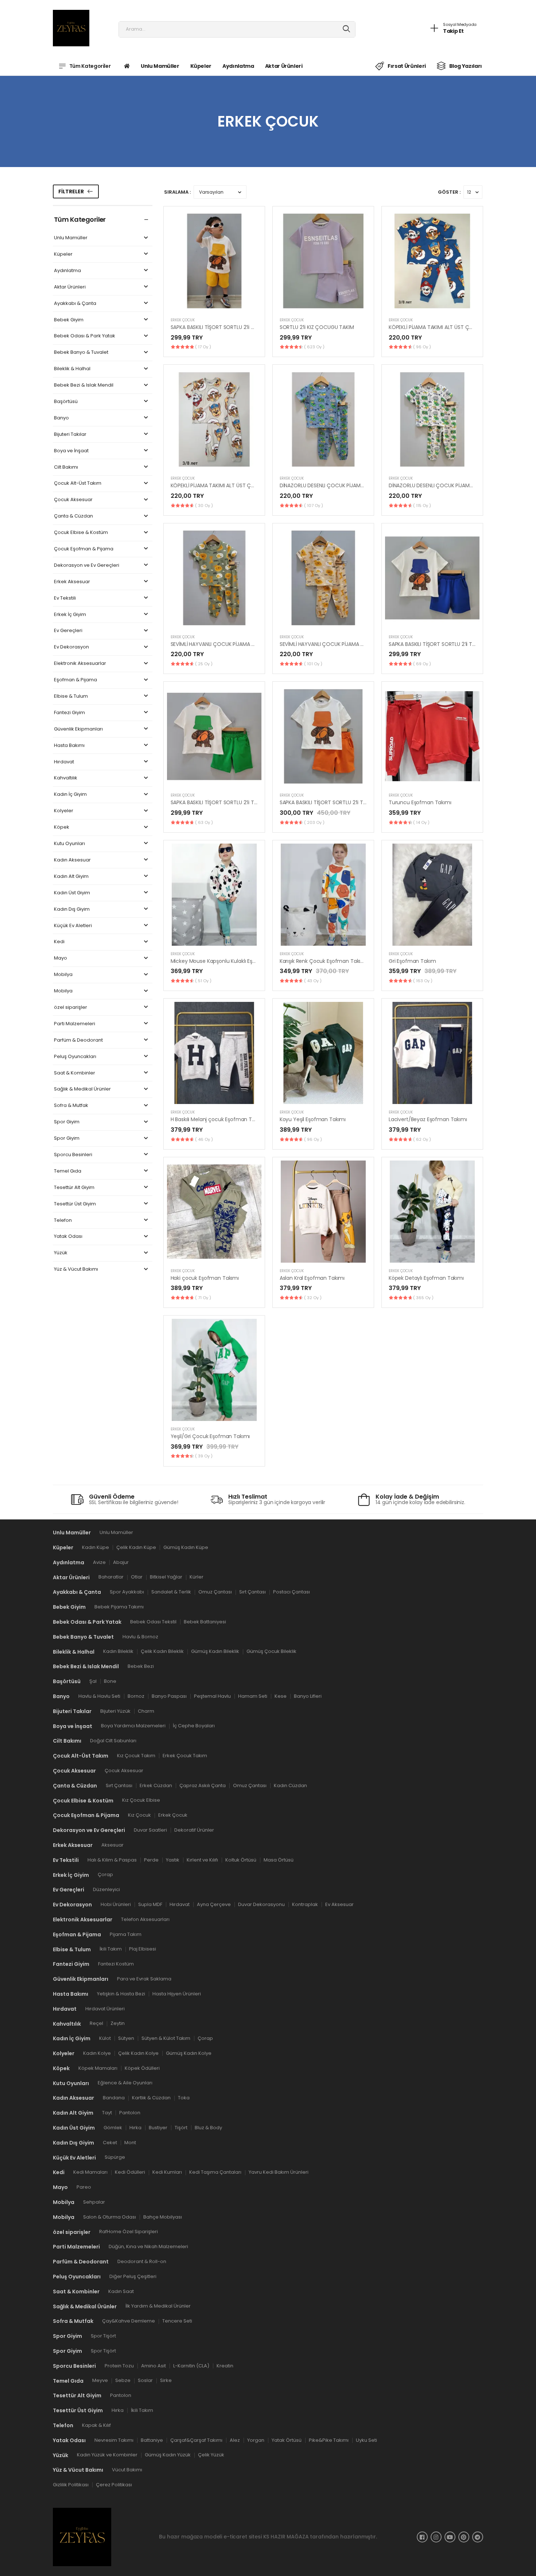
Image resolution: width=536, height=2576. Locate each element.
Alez (235, 2440)
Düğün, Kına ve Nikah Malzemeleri (148, 2246)
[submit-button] (347, 29)
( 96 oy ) (422, 347)
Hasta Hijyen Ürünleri (177, 1993)
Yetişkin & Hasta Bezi (121, 1993)
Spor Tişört (103, 2336)
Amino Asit (154, 2365)
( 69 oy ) (422, 664)
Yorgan (256, 2440)
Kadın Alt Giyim (71, 877)
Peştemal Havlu (212, 1696)
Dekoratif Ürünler (194, 1830)
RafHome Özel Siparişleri (129, 2232)
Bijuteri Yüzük (115, 1711)
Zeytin (118, 2023)
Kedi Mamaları (90, 2172)
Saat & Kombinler (75, 1073)
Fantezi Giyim (69, 713)
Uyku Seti (366, 2440)
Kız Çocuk (139, 1815)
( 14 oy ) (421, 822)
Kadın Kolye (97, 2053)
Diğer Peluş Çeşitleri (133, 2276)
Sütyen (126, 2038)
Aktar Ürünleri (284, 66)
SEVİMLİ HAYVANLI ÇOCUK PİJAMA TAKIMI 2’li (223, 644)
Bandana (114, 2098)
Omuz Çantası (215, 1592)
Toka (184, 2098)
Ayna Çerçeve (214, 1904)
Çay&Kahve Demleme (129, 2321)
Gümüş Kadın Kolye (189, 2053)
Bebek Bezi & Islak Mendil (84, 385)
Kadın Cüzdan (290, 1785)
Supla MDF (150, 1904)
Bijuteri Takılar (70, 435)
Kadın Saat (121, 2291)
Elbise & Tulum (71, 696)
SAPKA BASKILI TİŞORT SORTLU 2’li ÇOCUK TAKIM (228, 327)
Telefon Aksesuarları (145, 1919)
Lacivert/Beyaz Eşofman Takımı (428, 1119)
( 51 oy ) (203, 981)
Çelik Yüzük (211, 2455)
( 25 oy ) (204, 664)
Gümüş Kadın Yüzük (168, 2455)
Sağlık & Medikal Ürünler (82, 1089)
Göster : (449, 192)
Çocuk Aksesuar (73, 500)
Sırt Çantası (253, 1592)
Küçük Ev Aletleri (73, 926)
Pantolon (130, 2113)
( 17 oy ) (203, 347)
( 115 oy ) (422, 505)
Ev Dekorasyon (71, 647)
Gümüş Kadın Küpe (186, 1547)
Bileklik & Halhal (72, 369)
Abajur (121, 1562)
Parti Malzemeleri (75, 1024)
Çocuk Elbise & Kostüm (81, 533)
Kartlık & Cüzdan (151, 2098)
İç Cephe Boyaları (194, 1726)
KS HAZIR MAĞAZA (286, 2537)
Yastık (173, 1860)
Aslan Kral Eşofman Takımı (312, 1278)
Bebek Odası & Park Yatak (85, 336)
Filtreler (71, 191)
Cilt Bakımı (66, 467)
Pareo (84, 2187)
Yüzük (61, 1253)
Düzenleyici (106, 1889)
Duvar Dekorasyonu (261, 1904)
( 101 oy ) (313, 664)
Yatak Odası (68, 1237)
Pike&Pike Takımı (329, 2440)
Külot (105, 2038)
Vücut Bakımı (127, 2470)
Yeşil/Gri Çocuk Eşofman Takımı (210, 1436)
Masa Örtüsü (279, 1860)
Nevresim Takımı (114, 2440)
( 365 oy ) (423, 1298)
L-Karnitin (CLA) (191, 2365)
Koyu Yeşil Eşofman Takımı (313, 1119)
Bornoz (136, 1696)
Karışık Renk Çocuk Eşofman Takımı (323, 961)
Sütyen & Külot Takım (166, 2038)
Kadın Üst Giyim (72, 893)
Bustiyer (158, 2127)
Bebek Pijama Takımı (119, 1606)
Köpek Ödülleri (142, 2068)
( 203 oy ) (314, 822)
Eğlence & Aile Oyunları (125, 2083)
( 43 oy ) (313, 981)
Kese (281, 1696)
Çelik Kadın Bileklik (162, 1651)
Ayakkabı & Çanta (75, 304)
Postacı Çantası (292, 1592)
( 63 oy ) (204, 822)
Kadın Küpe (96, 1547)
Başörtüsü (66, 402)
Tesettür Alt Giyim (74, 1188)
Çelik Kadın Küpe (136, 1547)
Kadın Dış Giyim (72, 909)
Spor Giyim (67, 1122)
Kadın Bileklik (118, 1651)
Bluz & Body (208, 2127)
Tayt (107, 2113)
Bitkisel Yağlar (166, 1577)
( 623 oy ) (314, 347)
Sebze (123, 2380)
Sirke (166, 2380)
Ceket (110, 2142)
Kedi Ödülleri (130, 2172)
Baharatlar (111, 1577)
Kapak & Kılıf (96, 2425)
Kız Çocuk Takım (136, 1755)
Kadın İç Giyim (70, 795)
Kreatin (225, 2365)
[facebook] (422, 2537)
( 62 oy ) (422, 1139)
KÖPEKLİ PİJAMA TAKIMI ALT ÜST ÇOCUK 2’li (440, 327)
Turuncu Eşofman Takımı (420, 802)
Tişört (181, 2127)
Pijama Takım (126, 1934)
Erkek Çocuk (183, 320)
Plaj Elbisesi (143, 1949)
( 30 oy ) (204, 505)
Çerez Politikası (114, 2485)
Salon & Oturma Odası (110, 2217)
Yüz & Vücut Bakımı (76, 1269)
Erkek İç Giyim (70, 615)
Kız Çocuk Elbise (141, 1800)
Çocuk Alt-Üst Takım (78, 483)
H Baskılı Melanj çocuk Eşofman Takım (217, 1119)
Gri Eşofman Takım (412, 961)
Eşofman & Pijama (75, 680)
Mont (130, 2142)
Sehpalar (94, 2202)
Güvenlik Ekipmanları (78, 729)
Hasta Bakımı (69, 746)
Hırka (135, 2127)
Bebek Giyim (69, 320)
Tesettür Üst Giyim (75, 1204)
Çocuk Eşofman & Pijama (84, 549)
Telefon (63, 1221)
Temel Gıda (68, 1171)
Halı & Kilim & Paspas (112, 1860)
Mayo (61, 958)
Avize (99, 1562)
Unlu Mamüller (160, 66)
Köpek (62, 827)
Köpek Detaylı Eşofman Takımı (426, 1278)
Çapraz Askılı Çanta (203, 1785)
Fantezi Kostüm (116, 1964)
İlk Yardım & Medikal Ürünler (158, 2306)
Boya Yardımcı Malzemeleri (133, 1726)
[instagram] (436, 2537)
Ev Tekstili (65, 598)
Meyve (100, 2380)
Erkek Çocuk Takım (185, 1755)
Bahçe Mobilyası (163, 2217)
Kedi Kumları (167, 2172)
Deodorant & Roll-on (142, 2261)
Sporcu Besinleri (73, 1155)
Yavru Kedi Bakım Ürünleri (279, 2172)
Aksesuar (112, 1845)
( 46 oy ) (204, 1139)
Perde (151, 1860)
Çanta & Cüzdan (73, 516)
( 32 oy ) (313, 1298)
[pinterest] (464, 2537)
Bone (110, 1681)
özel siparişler (71, 1008)
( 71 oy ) (203, 1298)
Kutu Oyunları (69, 844)
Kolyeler (64, 811)
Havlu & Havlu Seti (99, 1696)
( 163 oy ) (423, 981)
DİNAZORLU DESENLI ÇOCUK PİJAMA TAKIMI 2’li (334, 485)
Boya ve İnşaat (71, 451)
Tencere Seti (177, 2321)
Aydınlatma (238, 66)
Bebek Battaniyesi (205, 1621)
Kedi (59, 942)
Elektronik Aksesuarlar (80, 664)
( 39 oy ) (204, 1456)
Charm (146, 1711)
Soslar (145, 2380)
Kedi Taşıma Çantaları (215, 2172)
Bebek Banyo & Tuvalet (81, 352)
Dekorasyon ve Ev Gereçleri (87, 565)
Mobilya (63, 975)
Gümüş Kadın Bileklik (215, 1651)
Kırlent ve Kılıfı (202, 1860)
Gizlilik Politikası (71, 2485)
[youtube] (450, 2537)
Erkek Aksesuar (72, 582)
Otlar (137, 1577)
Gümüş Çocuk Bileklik (271, 1651)
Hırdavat (64, 762)
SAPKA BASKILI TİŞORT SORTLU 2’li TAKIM (436, 644)
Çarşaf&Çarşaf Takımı (196, 2440)
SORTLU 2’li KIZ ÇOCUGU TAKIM (317, 327)
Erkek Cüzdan (156, 1785)
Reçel (96, 2023)
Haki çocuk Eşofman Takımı (205, 1278)
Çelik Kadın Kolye (138, 2053)
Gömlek (113, 2127)
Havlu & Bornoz (140, 1636)
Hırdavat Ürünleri (105, 2008)
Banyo (61, 418)
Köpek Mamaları (98, 2068)
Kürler (197, 1577)
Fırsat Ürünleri (407, 66)
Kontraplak (305, 1904)
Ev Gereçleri (68, 631)
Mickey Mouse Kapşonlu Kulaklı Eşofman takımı (229, 961)
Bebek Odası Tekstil (153, 1621)
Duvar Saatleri (150, 1830)
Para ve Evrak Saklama (144, 1978)
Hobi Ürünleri (116, 1904)
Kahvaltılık (66, 778)
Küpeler (201, 66)
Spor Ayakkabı (127, 1592)
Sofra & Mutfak (71, 1106)
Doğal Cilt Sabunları (113, 1741)
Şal (93, 1681)
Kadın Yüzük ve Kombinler (107, 2455)
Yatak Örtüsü (287, 2440)
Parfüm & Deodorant (78, 1040)
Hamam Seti (253, 1696)
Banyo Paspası (169, 1696)
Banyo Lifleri (308, 1696)
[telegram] (478, 2537)
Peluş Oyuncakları (75, 1057)
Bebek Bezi (141, 1666)
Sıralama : (177, 192)
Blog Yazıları (466, 66)
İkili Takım (111, 1949)
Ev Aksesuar (339, 1904)
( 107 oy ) (314, 505)
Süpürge (115, 2157)
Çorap (105, 1874)
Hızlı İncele (214, 303)
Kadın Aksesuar (72, 860)
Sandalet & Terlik (171, 1592)
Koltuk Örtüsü (241, 1860)
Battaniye (152, 2440)
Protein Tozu (119, 2365)
